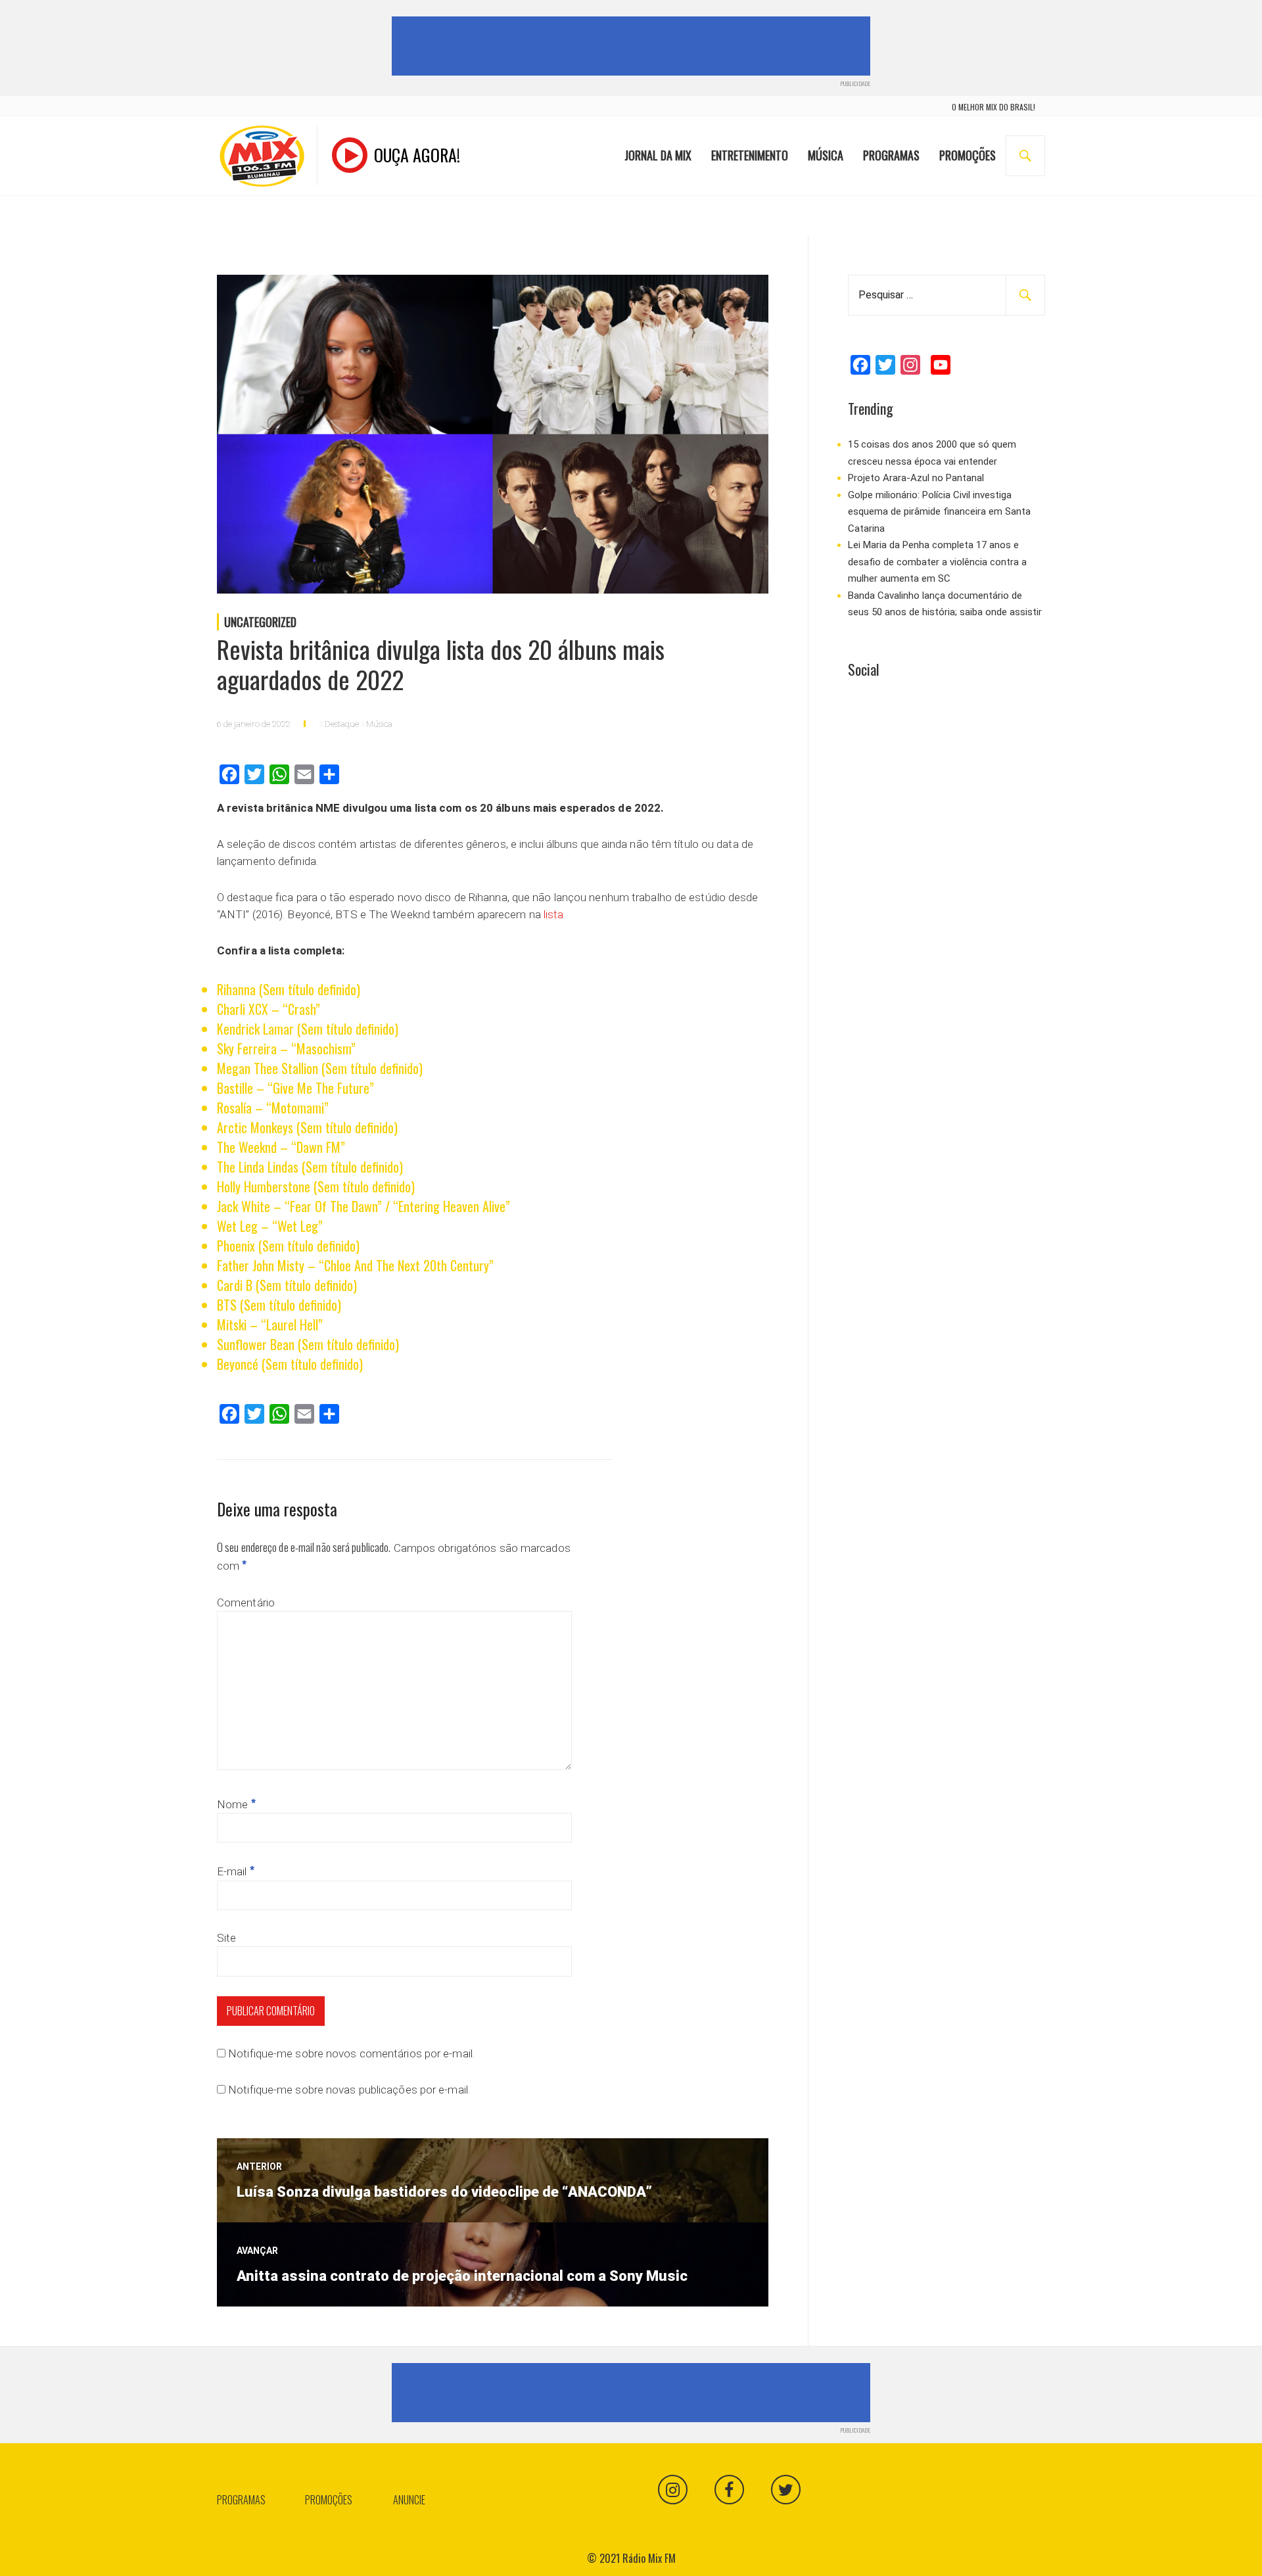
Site (226, 1938)
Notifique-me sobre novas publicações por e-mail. (349, 2090)
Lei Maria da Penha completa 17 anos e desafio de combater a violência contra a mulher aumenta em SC (937, 562)
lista (554, 914)
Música (826, 155)
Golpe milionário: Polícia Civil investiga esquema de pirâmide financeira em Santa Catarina (939, 512)
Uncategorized (260, 622)
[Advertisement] (634, 46)
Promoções (968, 155)
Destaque (342, 724)
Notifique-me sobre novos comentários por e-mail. (351, 2053)
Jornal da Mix (658, 155)
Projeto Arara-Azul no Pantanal (916, 478)
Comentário (246, 1603)
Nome (236, 1804)
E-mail (236, 1871)
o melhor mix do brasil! (993, 107)
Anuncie (409, 2500)
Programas (891, 155)
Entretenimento (750, 155)
